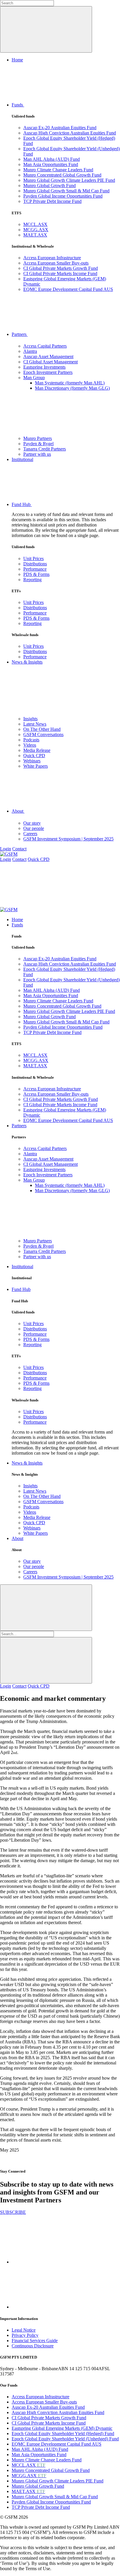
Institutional (22, 459)
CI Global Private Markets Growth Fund (61, 268)
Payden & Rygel (38, 444)
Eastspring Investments (44, 367)
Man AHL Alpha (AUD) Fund (52, 159)
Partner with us (37, 454)
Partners (20, 334)
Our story (32, 823)
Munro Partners (38, 438)
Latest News (35, 724)
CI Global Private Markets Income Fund (60, 273)
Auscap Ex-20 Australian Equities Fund (60, 128)
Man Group (34, 378)
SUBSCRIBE (13, 2212)
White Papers (36, 766)
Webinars (32, 761)
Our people (34, 828)
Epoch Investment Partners (48, 372)
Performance (35, 569)
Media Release (37, 750)
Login (6, 849)
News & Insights (27, 662)
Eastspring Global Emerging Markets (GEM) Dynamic (62, 2428)
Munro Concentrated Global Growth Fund (62, 175)
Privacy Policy (25, 2335)
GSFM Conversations (43, 734)
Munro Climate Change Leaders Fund (58, 170)
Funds (18, 105)
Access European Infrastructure (52, 258)
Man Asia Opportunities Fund (51, 164)
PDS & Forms (36, 574)
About (18, 811)
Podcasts (31, 740)
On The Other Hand (42, 729)
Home (17, 60)
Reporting (32, 580)
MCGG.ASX (36, 230)
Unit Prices (33, 558)
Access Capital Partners (45, 346)
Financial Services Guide (35, 2341)
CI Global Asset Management (51, 362)
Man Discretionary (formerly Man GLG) (72, 388)
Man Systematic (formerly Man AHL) (70, 383)
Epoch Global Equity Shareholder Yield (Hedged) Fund (63, 2433)
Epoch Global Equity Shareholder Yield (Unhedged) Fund (65, 2439)
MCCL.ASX (35, 224)
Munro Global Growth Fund (50, 185)
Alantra (30, 351)
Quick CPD (34, 756)
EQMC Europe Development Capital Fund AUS (68, 289)
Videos (30, 745)
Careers (30, 834)
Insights (30, 719)
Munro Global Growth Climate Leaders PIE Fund (69, 180)
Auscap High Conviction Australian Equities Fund (70, 133)
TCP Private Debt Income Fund (52, 201)
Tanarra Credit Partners (45, 449)
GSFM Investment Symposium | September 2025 (68, 839)
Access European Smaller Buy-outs (56, 263)
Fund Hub (22, 504)
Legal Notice (24, 2330)
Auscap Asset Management (48, 356)
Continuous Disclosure (33, 2346)
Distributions (35, 564)
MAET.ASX (35, 235)
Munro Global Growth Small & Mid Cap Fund (66, 191)
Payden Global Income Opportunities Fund (63, 196)
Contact (19, 849)
